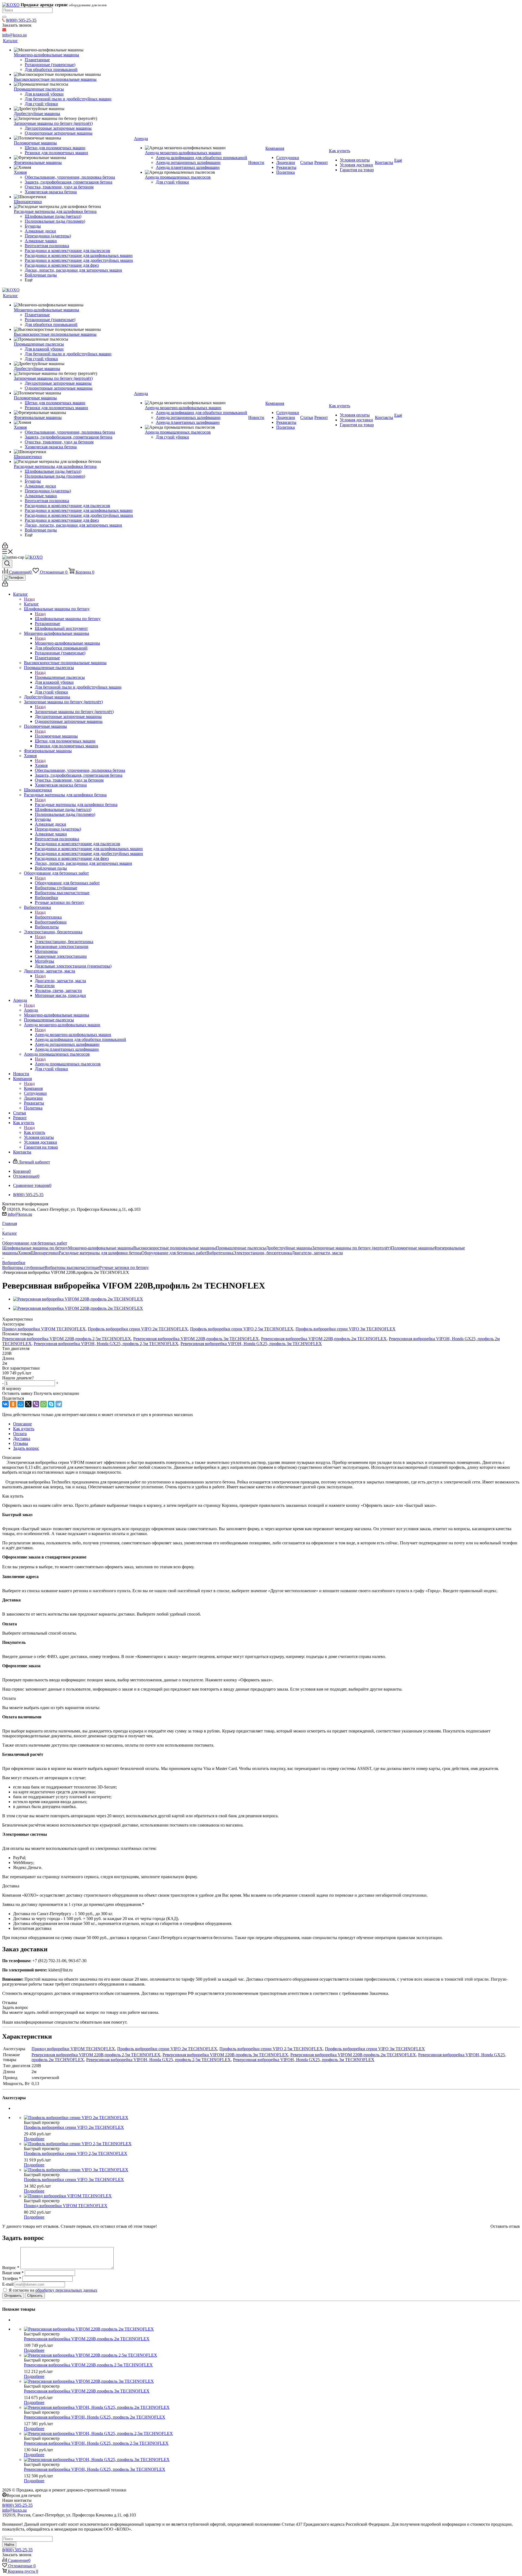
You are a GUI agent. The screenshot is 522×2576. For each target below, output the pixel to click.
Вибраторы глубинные (23, 1267)
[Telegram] (59, 1404)
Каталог (31, 604)
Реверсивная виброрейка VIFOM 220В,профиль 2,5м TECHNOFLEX (67, 1339)
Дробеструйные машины (289, 1248)
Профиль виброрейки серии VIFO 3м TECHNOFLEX (346, 1329)
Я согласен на (53, 2290)
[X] (28, 1404)
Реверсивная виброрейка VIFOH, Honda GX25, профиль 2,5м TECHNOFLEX (106, 1344)
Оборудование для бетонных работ (67, 883)
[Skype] (51, 1404)
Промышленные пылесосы (60, 677)
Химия (41, 765)
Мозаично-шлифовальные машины (67, 643)
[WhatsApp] (43, 1404)
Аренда (31, 1010)
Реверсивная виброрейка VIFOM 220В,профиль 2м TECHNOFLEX (324, 1339)
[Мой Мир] (21, 1404)
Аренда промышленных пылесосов (68, 1064)
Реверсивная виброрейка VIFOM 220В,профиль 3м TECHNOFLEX (196, 1339)
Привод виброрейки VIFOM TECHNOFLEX (44, 1329)
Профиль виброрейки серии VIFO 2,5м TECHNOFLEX (242, 1329)
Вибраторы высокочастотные (72, 1267)
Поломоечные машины (56, 736)
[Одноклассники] (13, 1404)
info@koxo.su (20, 1214)
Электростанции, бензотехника (64, 942)
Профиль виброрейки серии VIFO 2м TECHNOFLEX (138, 1329)
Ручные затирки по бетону (124, 1267)
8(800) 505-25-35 (21, 20)
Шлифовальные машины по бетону (68, 619)
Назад (29, 599)
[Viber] (36, 1404)
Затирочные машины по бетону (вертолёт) (74, 712)
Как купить (35, 1132)
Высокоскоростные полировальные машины (175, 1248)
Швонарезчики (45, 1253)
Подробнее (34, 2139)
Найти (9, 2545)
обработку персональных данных (66, 2290)
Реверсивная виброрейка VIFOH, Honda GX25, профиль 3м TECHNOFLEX (251, 1344)
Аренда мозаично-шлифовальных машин (73, 1035)
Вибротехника (48, 917)
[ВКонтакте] (5, 1404)
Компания (33, 1088)
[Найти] (4, 17)
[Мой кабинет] (5, 547)
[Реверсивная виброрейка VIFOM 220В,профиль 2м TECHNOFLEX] (78, 1299)
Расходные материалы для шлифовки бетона (76, 805)
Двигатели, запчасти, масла (60, 981)
